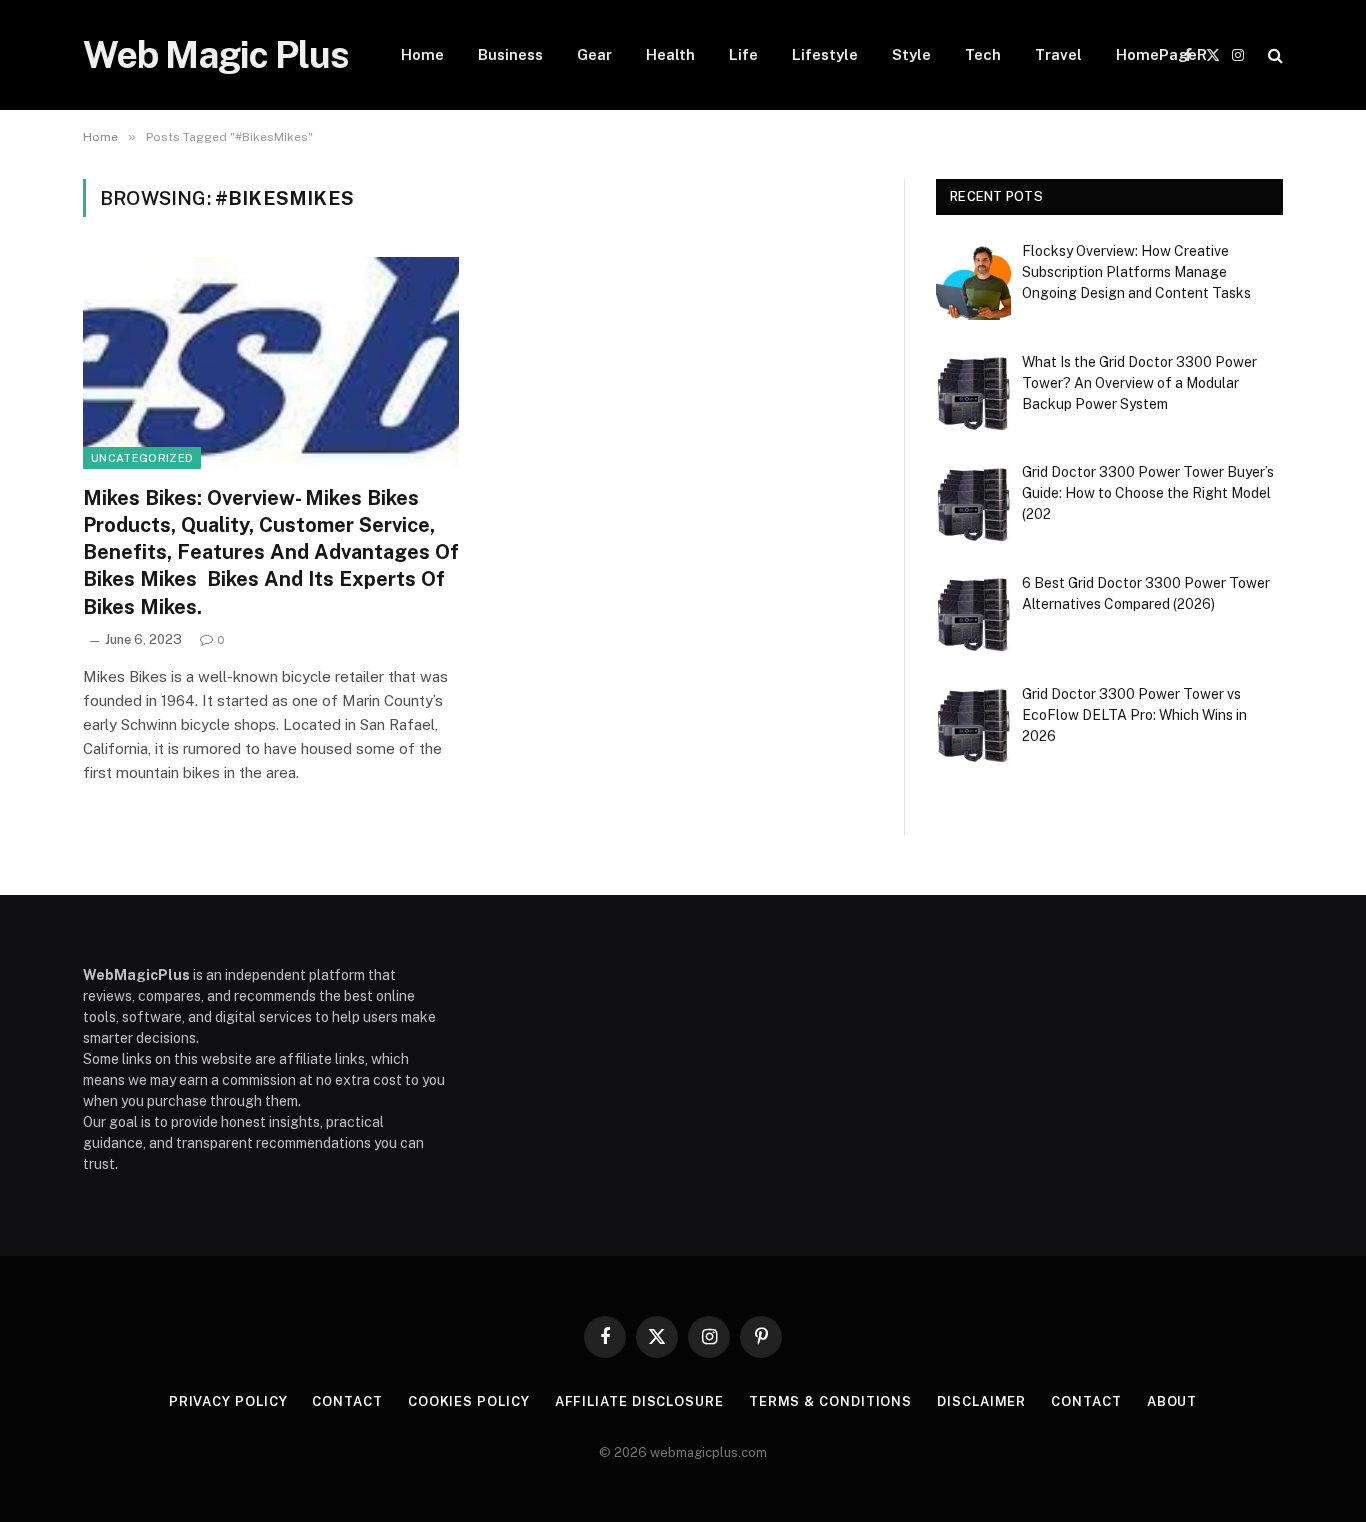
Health (670, 54)
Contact (347, 1401)
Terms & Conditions (830, 1401)
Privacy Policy (228, 1401)
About (1172, 1401)
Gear (594, 54)
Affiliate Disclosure (639, 1401)
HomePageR (1161, 54)
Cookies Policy (469, 1401)
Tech (983, 54)
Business (510, 54)
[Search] (1273, 55)
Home (422, 54)
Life (743, 54)
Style (911, 54)
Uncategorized (142, 458)
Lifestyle (825, 54)
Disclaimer (981, 1401)
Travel (1058, 54)
